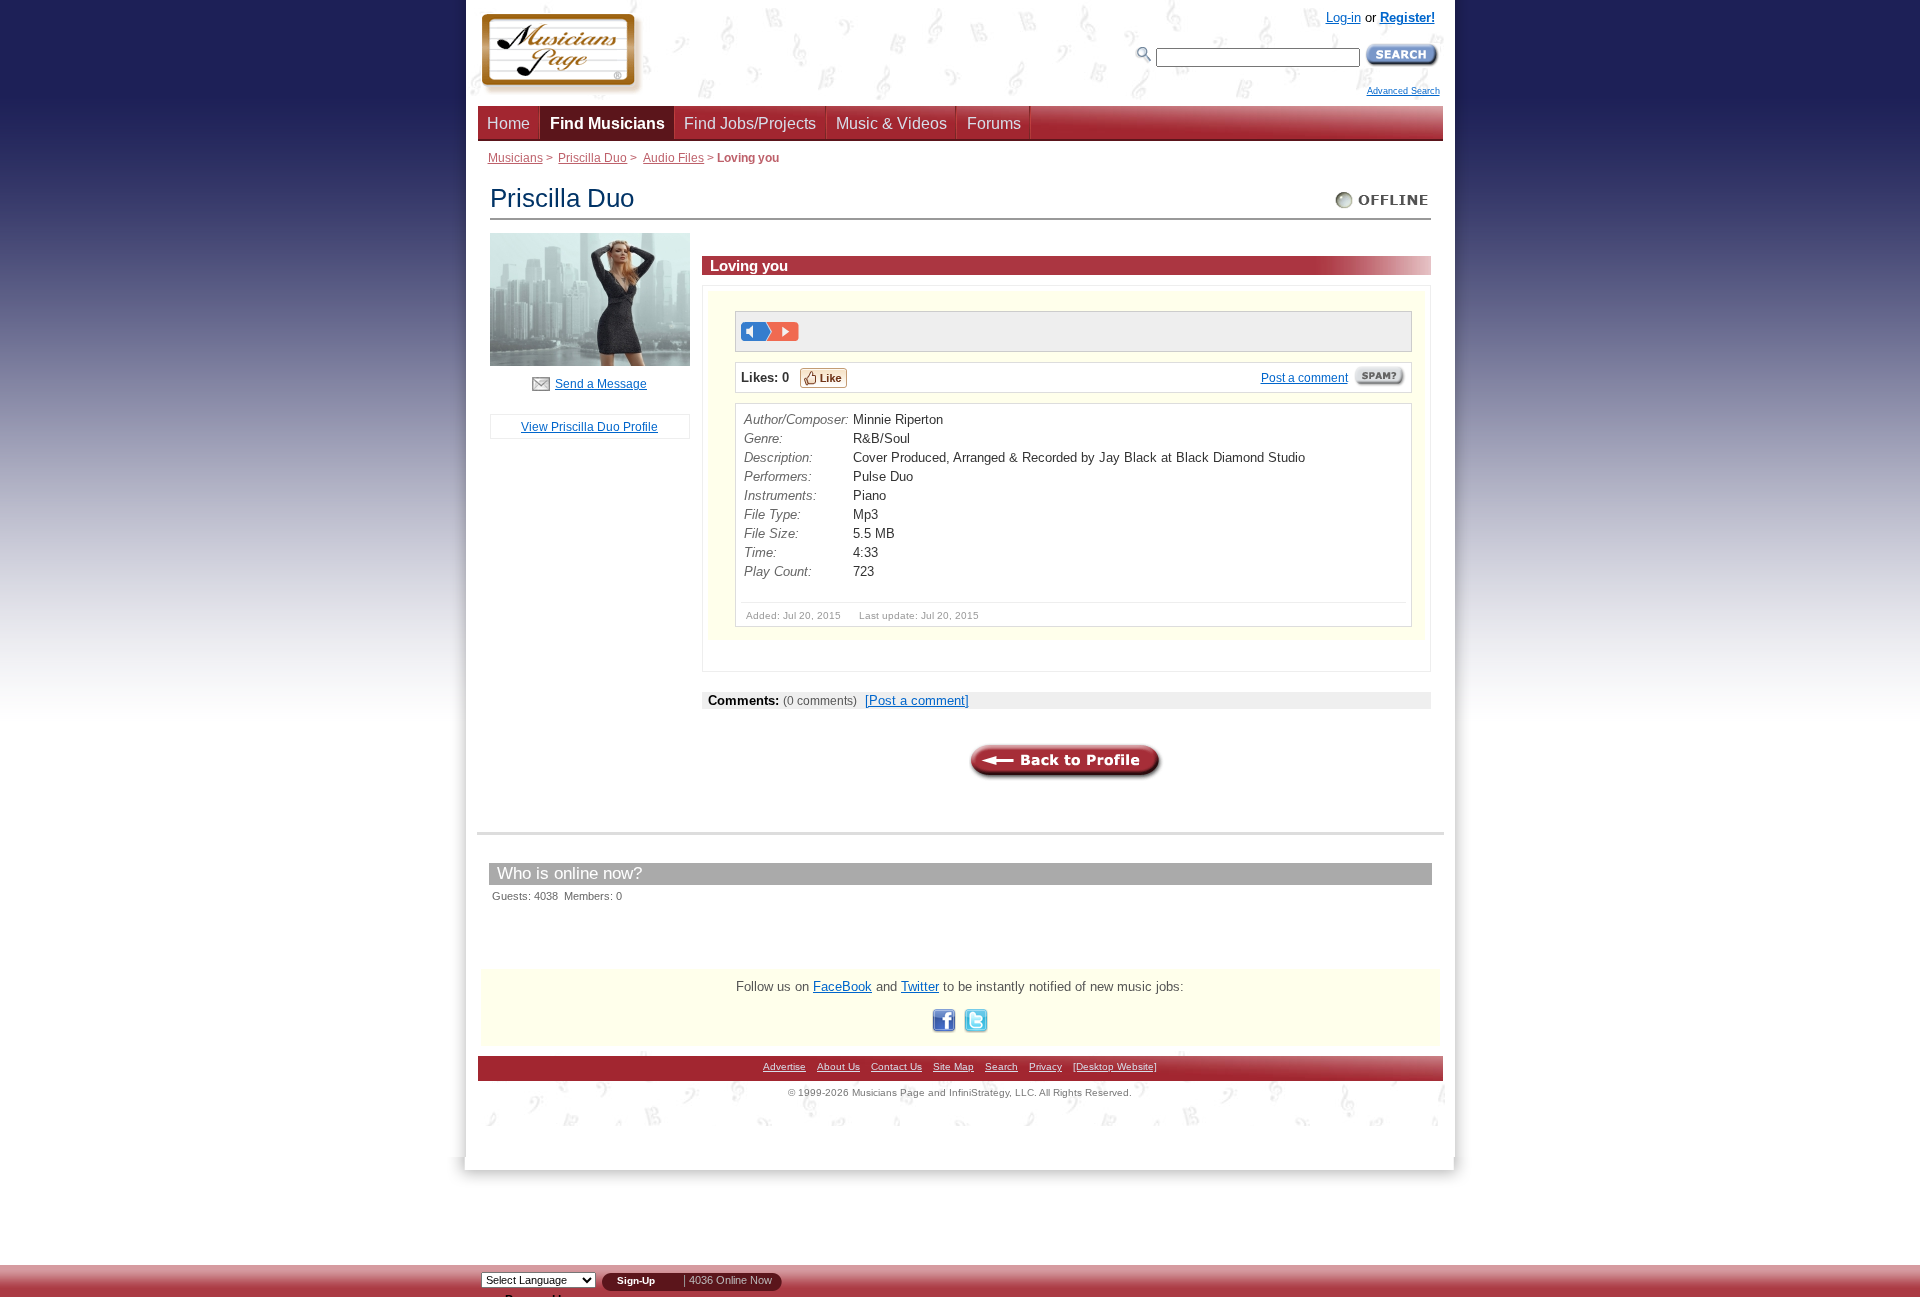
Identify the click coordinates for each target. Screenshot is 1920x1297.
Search (1001, 1066)
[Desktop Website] (1115, 1066)
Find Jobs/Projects (750, 123)
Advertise (784, 1066)
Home (508, 123)
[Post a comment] (917, 700)
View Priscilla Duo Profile (589, 426)
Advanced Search (1403, 91)
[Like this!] (823, 378)
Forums (994, 123)
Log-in (1343, 17)
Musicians (515, 157)
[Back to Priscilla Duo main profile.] (590, 361)
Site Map (953, 1066)
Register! (1407, 17)
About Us (838, 1066)
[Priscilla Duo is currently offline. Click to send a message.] (1382, 208)
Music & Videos (891, 123)
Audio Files (673, 157)
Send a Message (601, 383)
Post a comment (1304, 378)
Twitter (920, 986)
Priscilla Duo (592, 157)
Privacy (1045, 1066)
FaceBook (842, 986)
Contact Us (896, 1066)
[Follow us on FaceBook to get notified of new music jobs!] (944, 1028)
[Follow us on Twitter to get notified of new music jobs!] (976, 1028)
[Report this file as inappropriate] (1380, 383)
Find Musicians (607, 123)
